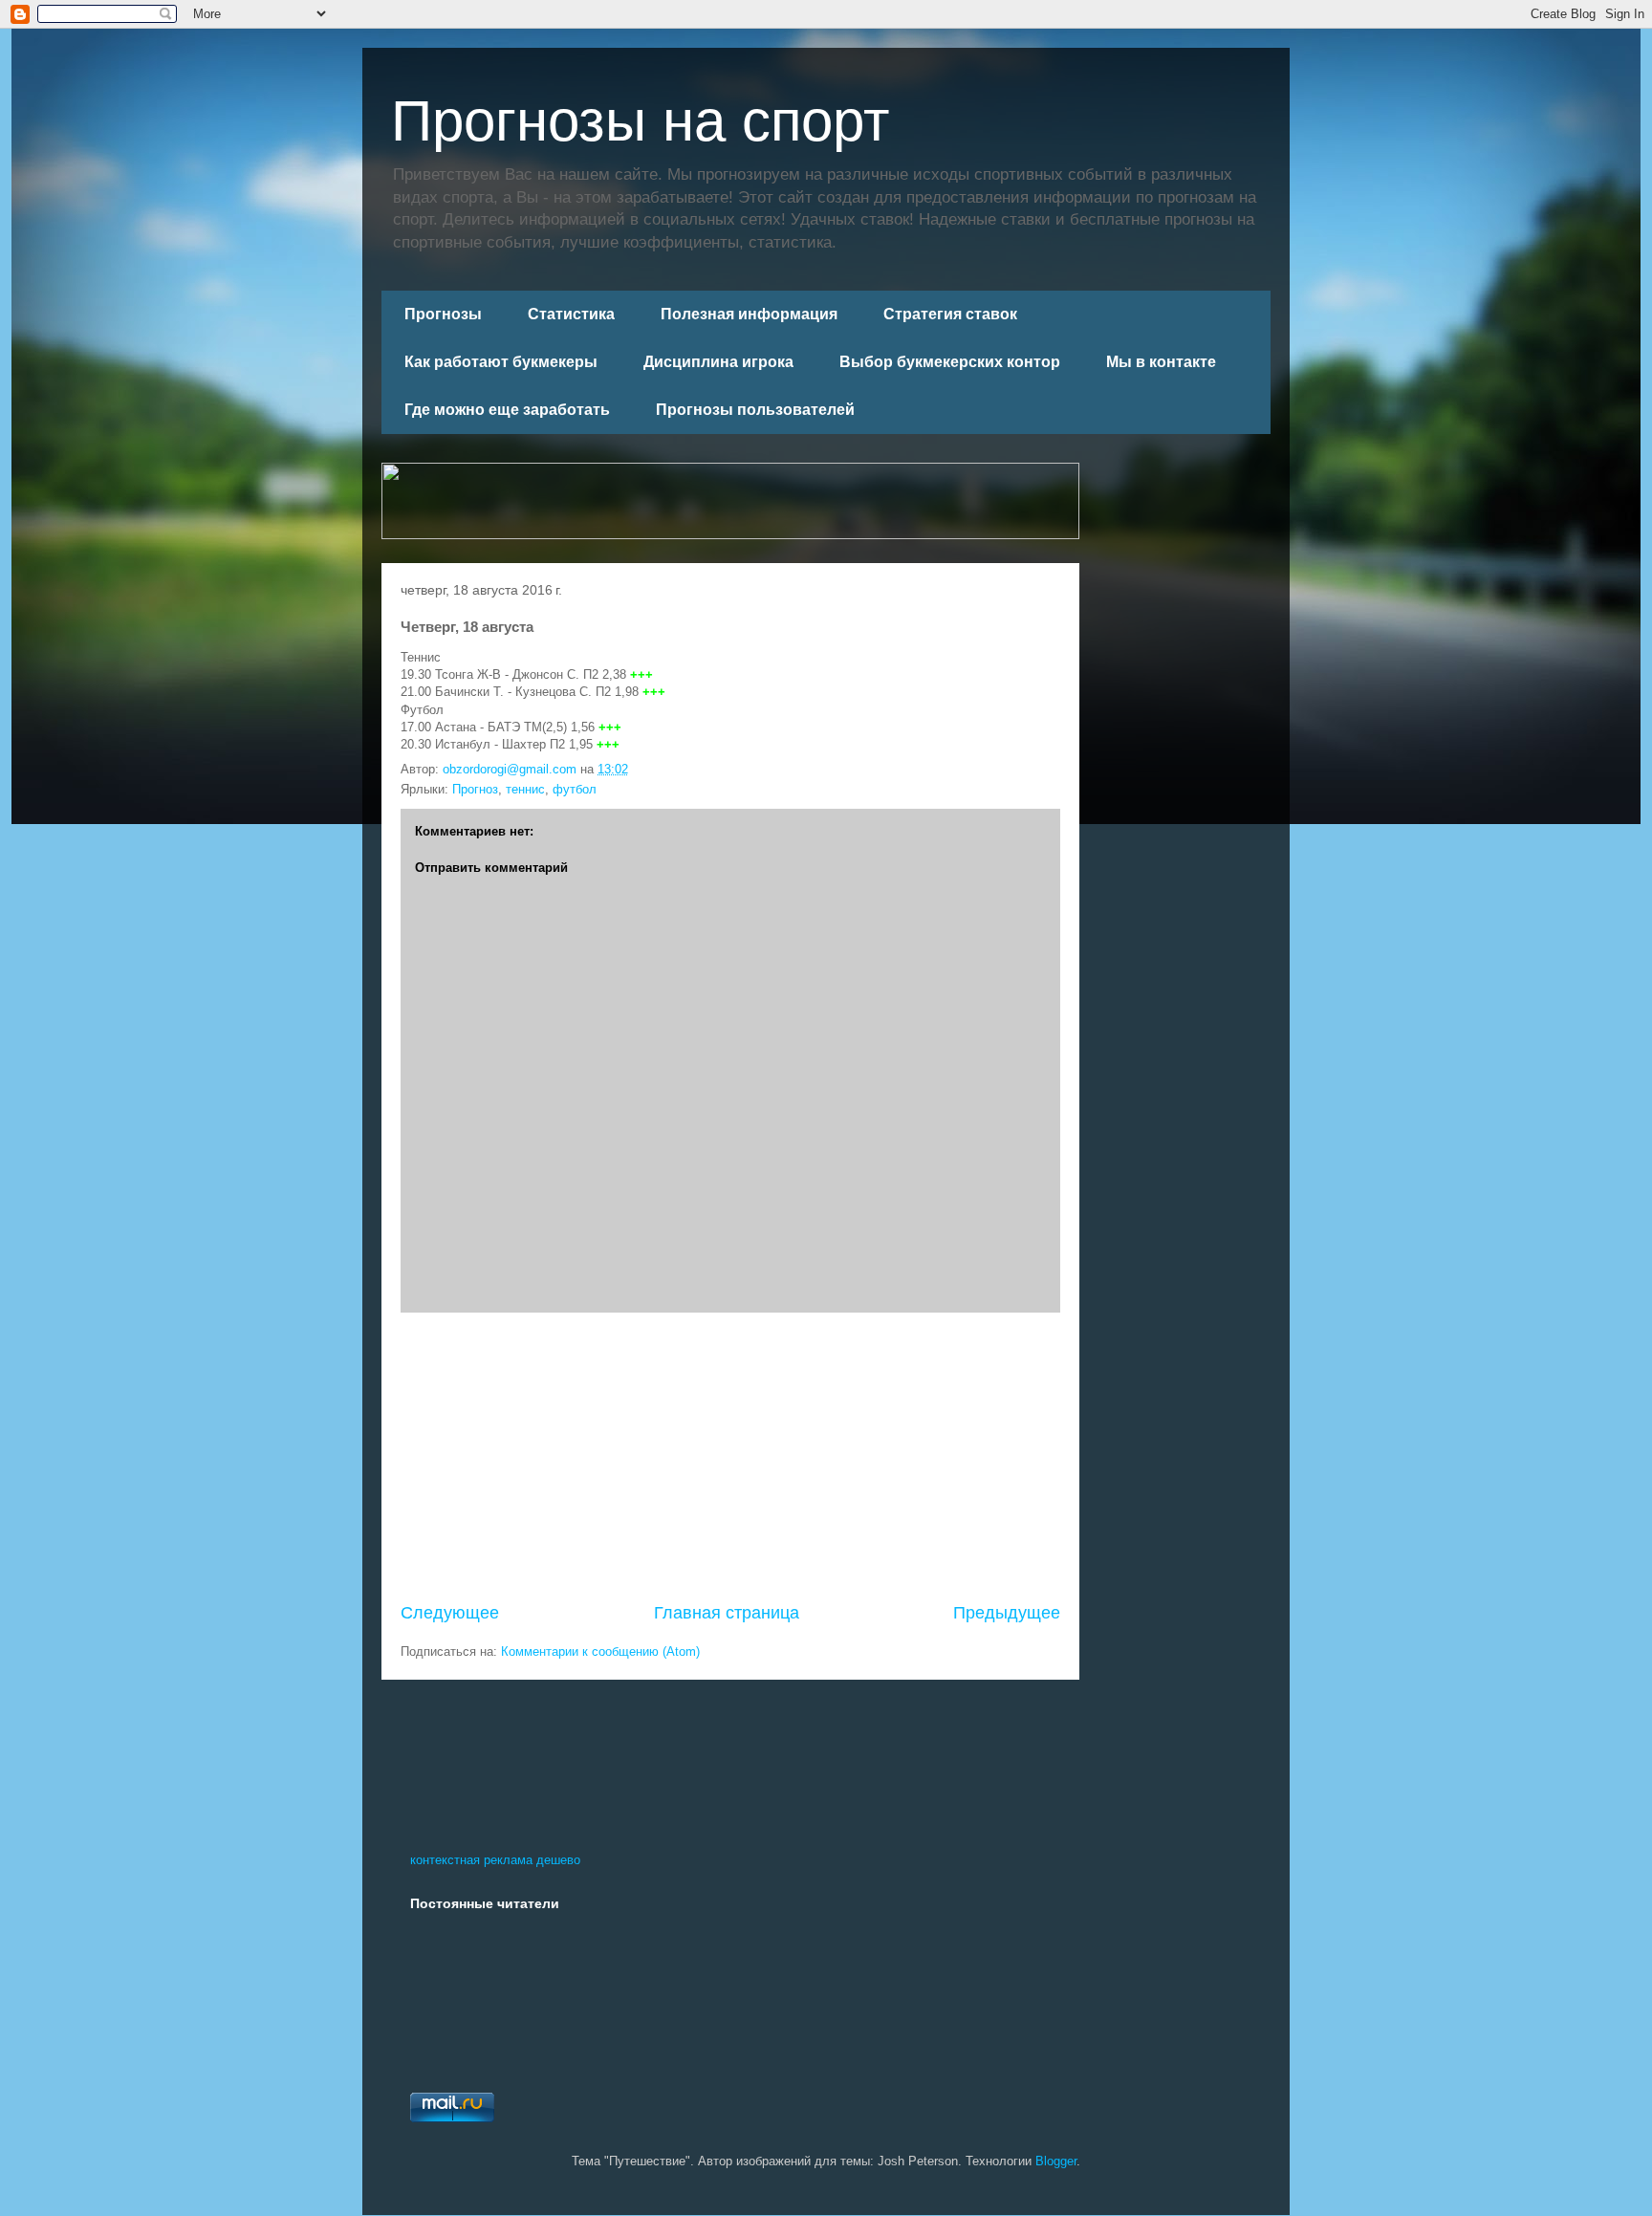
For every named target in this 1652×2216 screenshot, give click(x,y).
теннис (525, 789)
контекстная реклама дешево (495, 1860)
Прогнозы (443, 314)
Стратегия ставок (950, 314)
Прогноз (475, 789)
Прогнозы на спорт (640, 121)
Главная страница (727, 1613)
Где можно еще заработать (507, 410)
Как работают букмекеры (501, 362)
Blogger (1056, 2161)
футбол (575, 789)
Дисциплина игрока (718, 362)
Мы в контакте (1161, 362)
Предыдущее (1007, 1613)
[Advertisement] (730, 1457)
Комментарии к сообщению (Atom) (600, 1651)
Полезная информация (749, 314)
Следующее (450, 1613)
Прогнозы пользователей (755, 410)
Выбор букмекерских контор (950, 362)
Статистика (571, 314)
